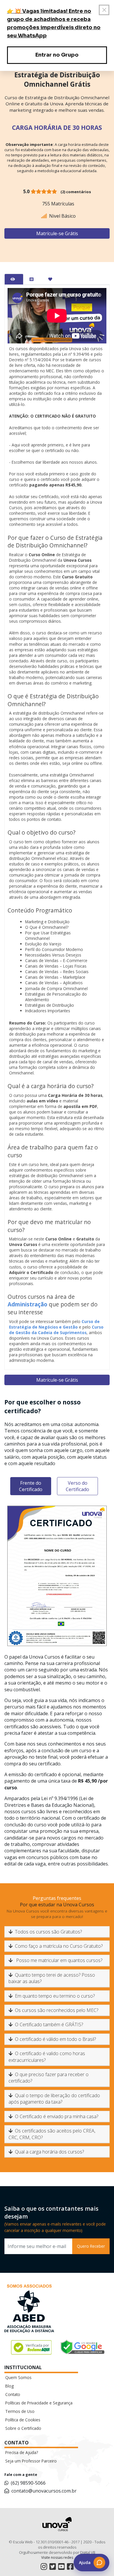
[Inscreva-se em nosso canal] (61, 2567)
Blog (9, 2386)
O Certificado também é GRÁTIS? (49, 2025)
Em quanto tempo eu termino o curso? (55, 1996)
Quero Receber (91, 2246)
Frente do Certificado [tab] (31, 1486)
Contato (13, 2394)
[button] (91, 2563)
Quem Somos (18, 2377)
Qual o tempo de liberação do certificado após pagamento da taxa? (54, 2099)
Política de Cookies (23, 2420)
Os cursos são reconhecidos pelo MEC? (57, 2010)
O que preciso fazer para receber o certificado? (49, 2078)
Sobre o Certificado (23, 2428)
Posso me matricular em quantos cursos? (59, 1960)
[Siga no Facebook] (70, 2567)
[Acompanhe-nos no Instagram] (44, 2567)
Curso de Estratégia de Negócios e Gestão (54, 1324)
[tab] (14, 279)
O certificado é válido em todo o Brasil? (55, 2039)
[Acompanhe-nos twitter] (53, 2567)
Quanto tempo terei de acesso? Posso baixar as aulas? (52, 1978)
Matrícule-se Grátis (57, 233)
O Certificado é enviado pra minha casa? (57, 2116)
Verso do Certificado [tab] (77, 1486)
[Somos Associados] (29, 2310)
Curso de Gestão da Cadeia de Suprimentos (56, 1330)
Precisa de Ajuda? (22, 2452)
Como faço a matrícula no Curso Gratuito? (59, 1946)
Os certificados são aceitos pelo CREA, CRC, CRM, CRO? (52, 2134)
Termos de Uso (20, 2411)
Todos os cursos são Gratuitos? (48, 1932)
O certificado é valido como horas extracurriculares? (47, 2057)
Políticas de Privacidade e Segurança (39, 2403)
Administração (27, 1304)
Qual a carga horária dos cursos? (49, 2152)
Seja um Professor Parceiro (31, 2461)
